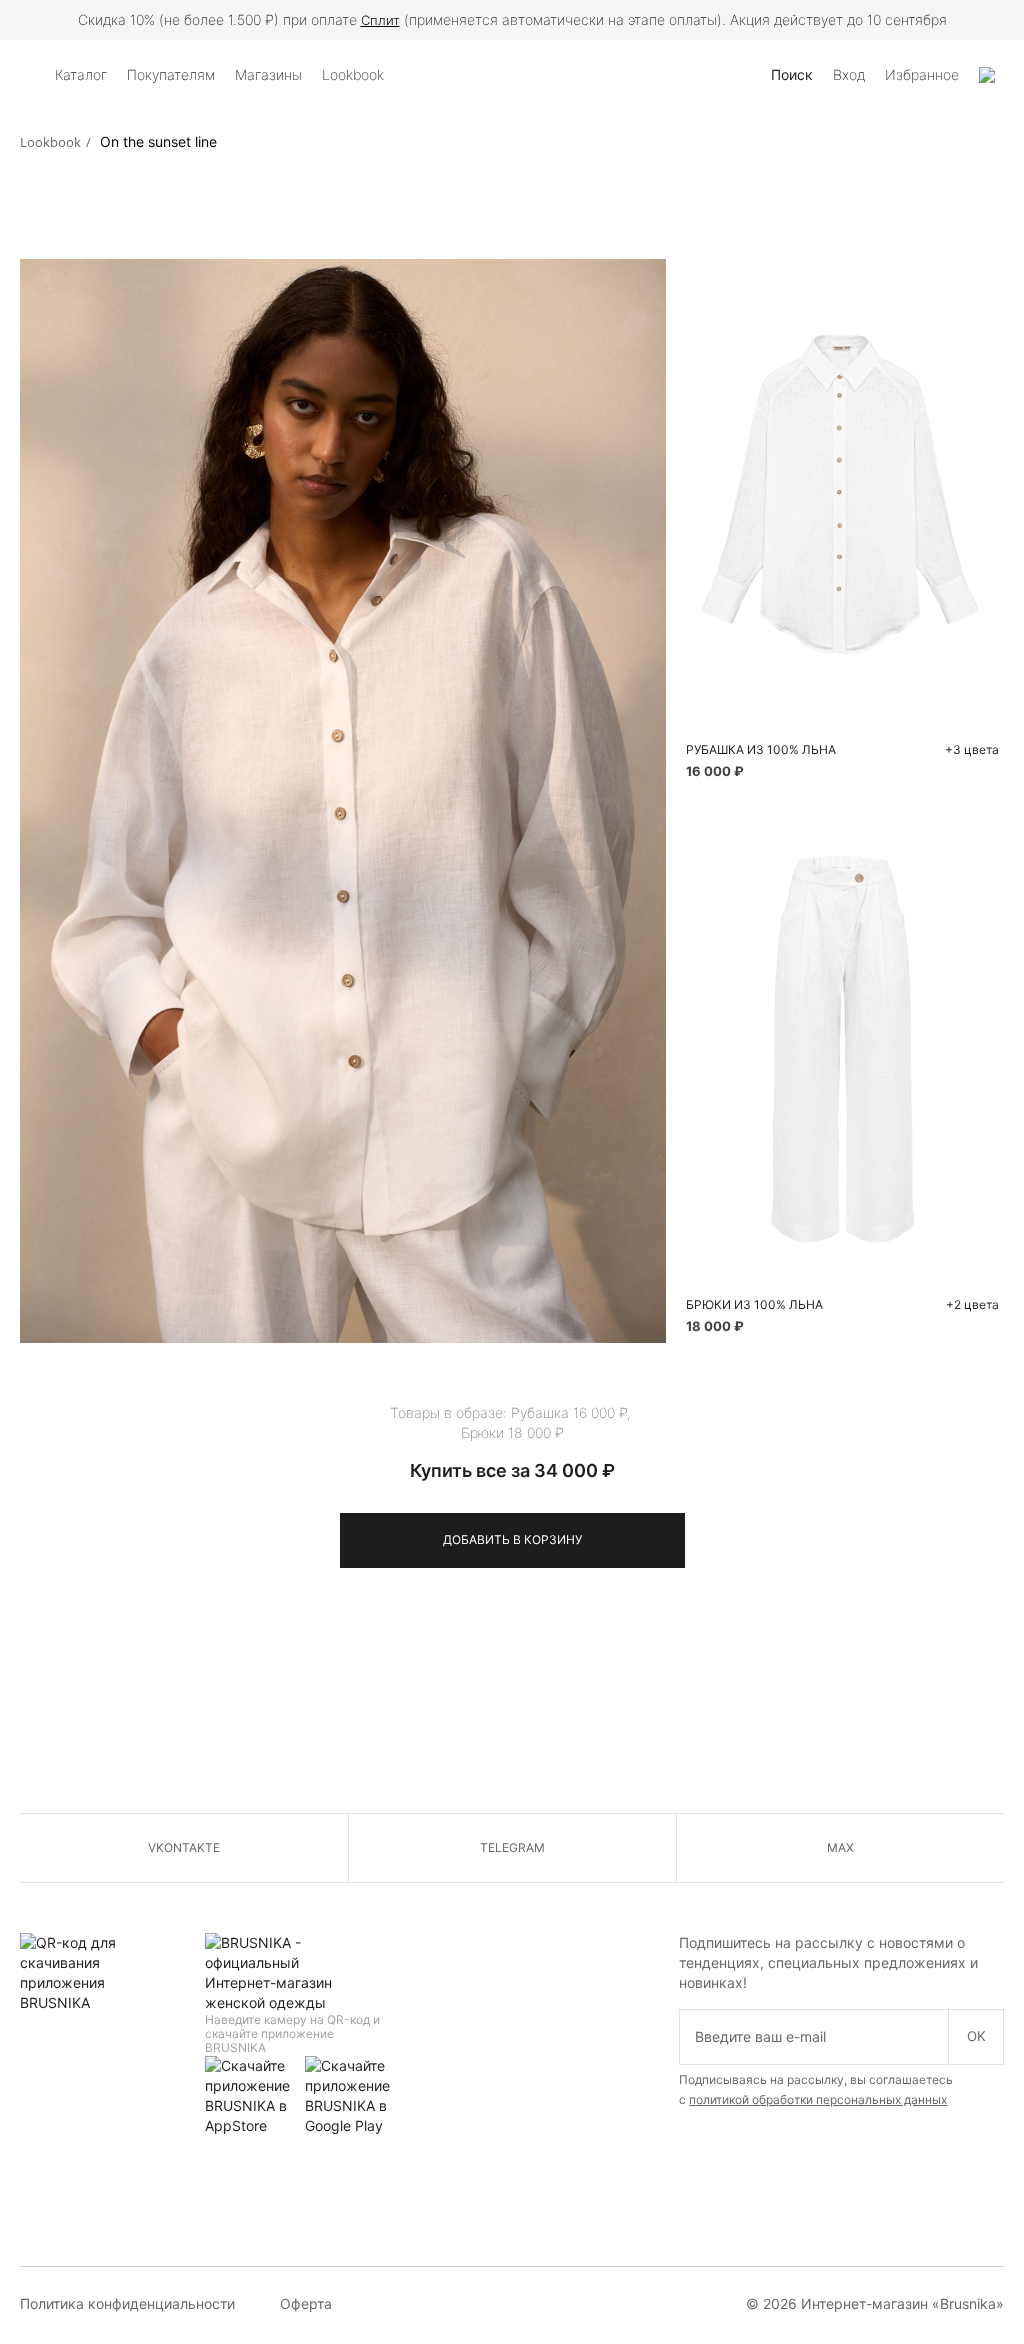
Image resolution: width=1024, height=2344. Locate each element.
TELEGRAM (512, 1847)
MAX (840, 1847)
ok (976, 2036)
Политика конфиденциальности (127, 2303)
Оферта (306, 2303)
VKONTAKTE (184, 1847)
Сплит (380, 20)
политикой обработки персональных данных (818, 2099)
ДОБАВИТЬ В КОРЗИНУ (512, 1539)
